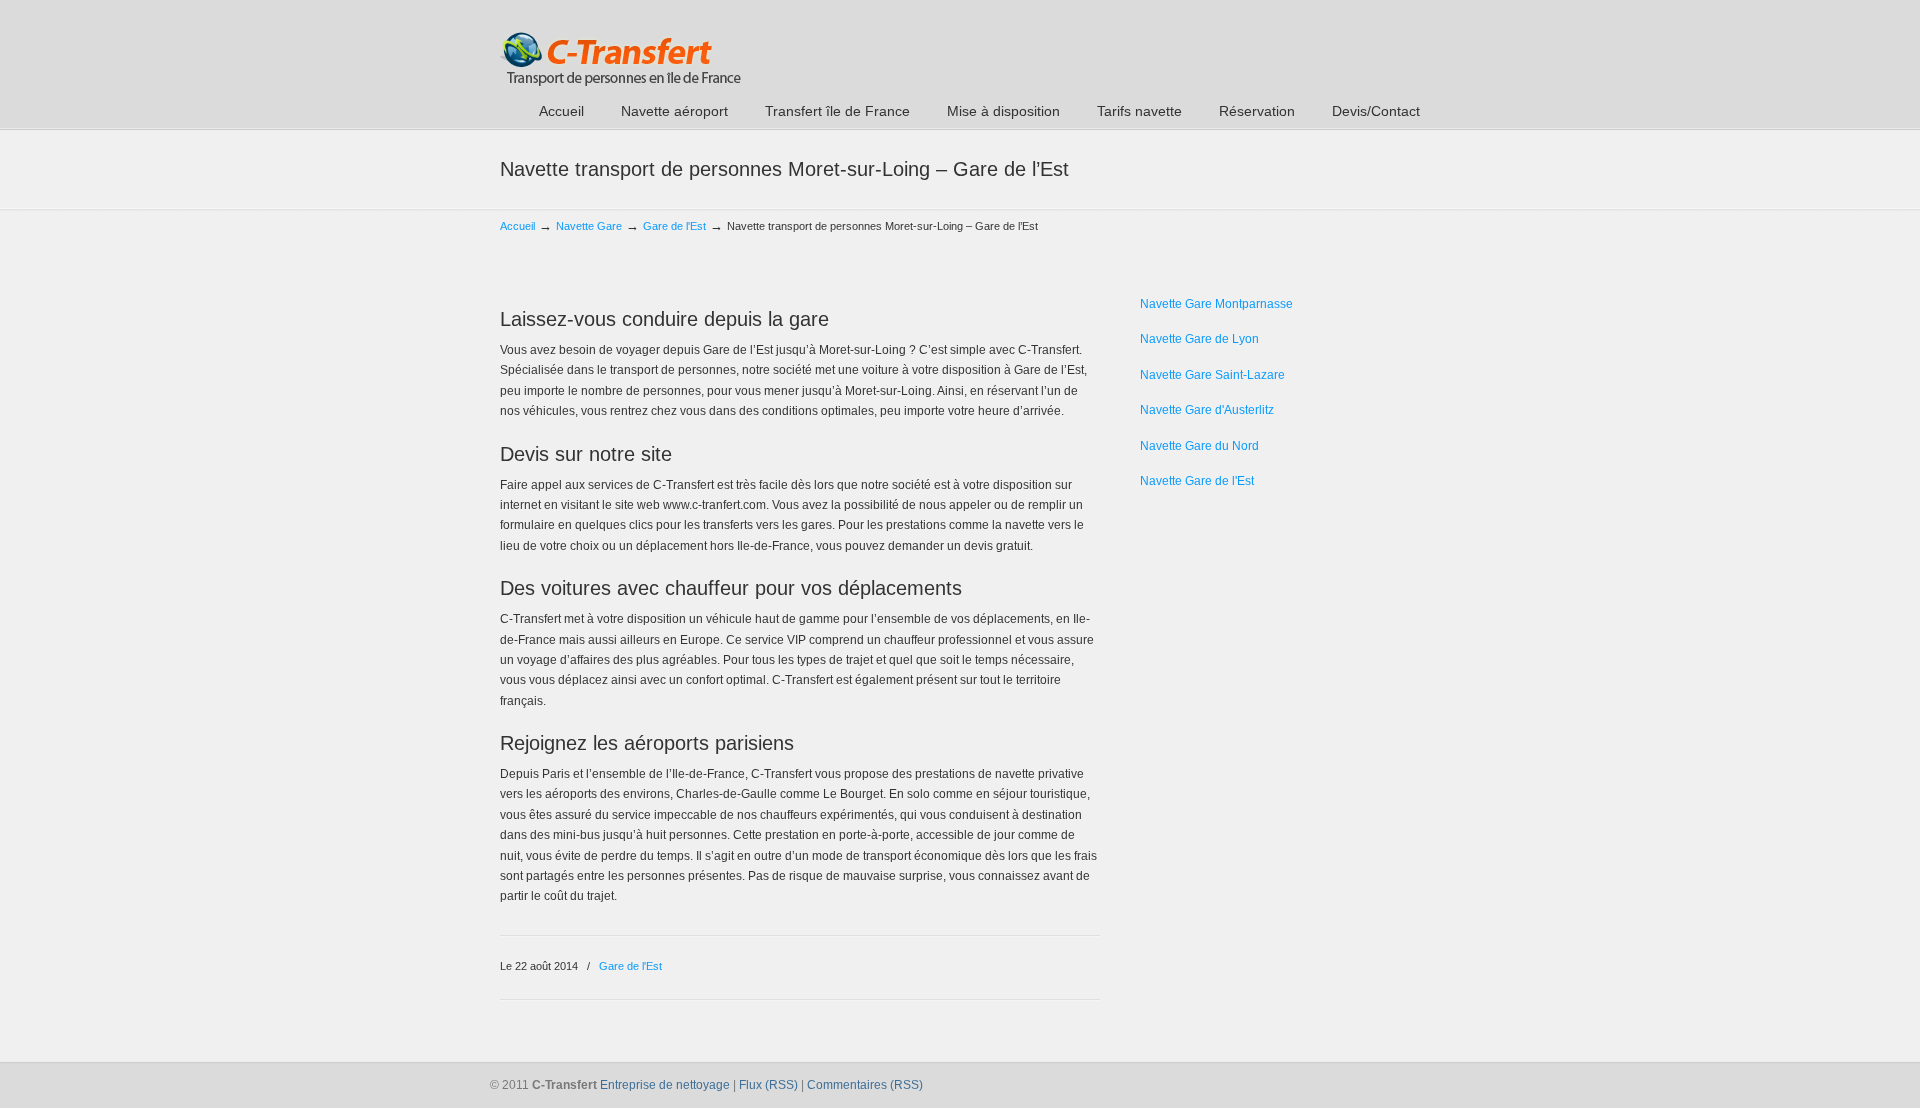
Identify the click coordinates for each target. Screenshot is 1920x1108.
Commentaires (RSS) (865, 1085)
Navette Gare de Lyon (1199, 339)
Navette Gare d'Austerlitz (1207, 410)
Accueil (517, 226)
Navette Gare (589, 226)
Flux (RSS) (768, 1085)
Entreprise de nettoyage (665, 1085)
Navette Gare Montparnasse (1216, 304)
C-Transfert (620, 46)
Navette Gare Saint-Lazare (1212, 375)
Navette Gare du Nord (1199, 446)
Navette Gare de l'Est (1197, 481)
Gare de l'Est (674, 226)
